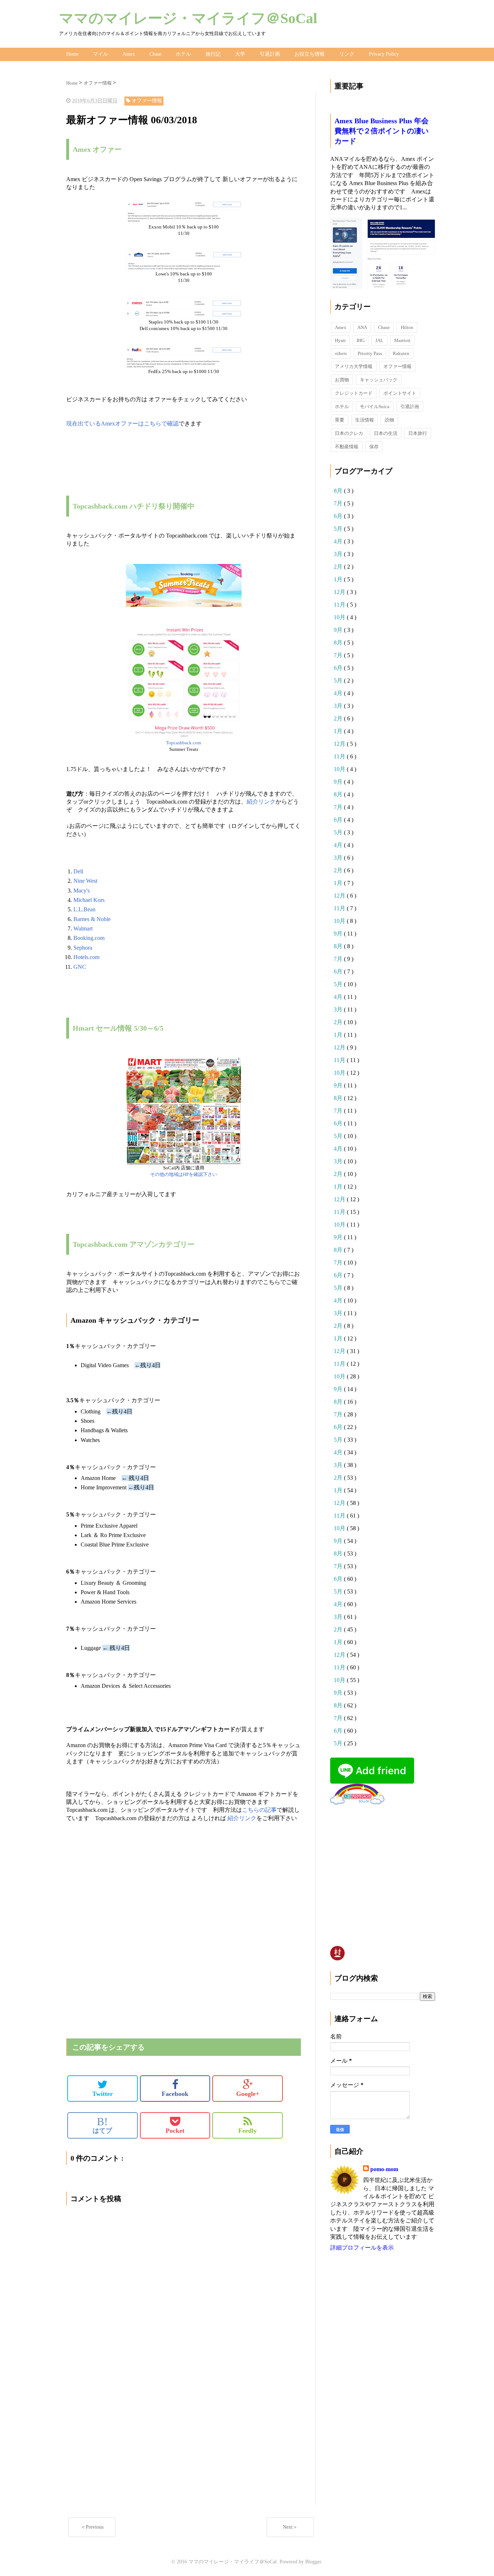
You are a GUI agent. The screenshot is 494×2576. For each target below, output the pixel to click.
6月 (339, 516)
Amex (129, 54)
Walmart (83, 928)
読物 (389, 420)
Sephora (83, 948)
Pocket (175, 2131)
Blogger (313, 2562)
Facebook (175, 2094)
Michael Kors (89, 900)
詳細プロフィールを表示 (362, 2248)
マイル (101, 54)
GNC (80, 967)
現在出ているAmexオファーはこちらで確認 (122, 423)
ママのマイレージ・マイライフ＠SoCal (188, 18)
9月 (339, 630)
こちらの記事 (259, 1810)
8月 (339, 491)
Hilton (407, 327)
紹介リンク (261, 802)
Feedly (248, 2131)
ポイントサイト (400, 393)
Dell (78, 871)
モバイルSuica (375, 406)
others (341, 353)
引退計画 (270, 54)
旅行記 (213, 54)
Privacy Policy (384, 54)
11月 (340, 605)
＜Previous (92, 2527)
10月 (340, 617)
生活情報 (365, 420)
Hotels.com (86, 957)
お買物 (342, 380)
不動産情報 (347, 447)
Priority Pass (370, 353)
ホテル (183, 54)
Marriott (402, 340)
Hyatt (340, 340)
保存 (374, 447)
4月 (339, 541)
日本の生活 (386, 433)
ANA (362, 327)
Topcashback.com (184, 743)
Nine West (85, 881)
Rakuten (401, 353)
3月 (339, 554)
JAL (379, 340)
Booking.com (89, 938)
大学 (240, 54)
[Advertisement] (151, 1874)
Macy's (82, 891)
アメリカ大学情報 (354, 366)
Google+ (248, 2094)
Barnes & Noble (92, 919)
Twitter (103, 2094)
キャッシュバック (379, 380)
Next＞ (290, 2527)
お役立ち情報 (310, 54)
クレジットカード (354, 393)
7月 (339, 503)
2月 (339, 567)
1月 (339, 579)
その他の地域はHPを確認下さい (184, 1174)
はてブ (102, 2125)
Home (72, 54)
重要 (340, 420)
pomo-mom (384, 2169)
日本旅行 (418, 433)
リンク (347, 54)
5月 (339, 529)
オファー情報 (397, 366)
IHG (361, 340)
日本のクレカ (349, 433)
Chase (155, 54)
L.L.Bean (84, 909)
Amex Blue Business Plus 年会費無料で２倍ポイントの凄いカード (382, 131)
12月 (340, 592)
